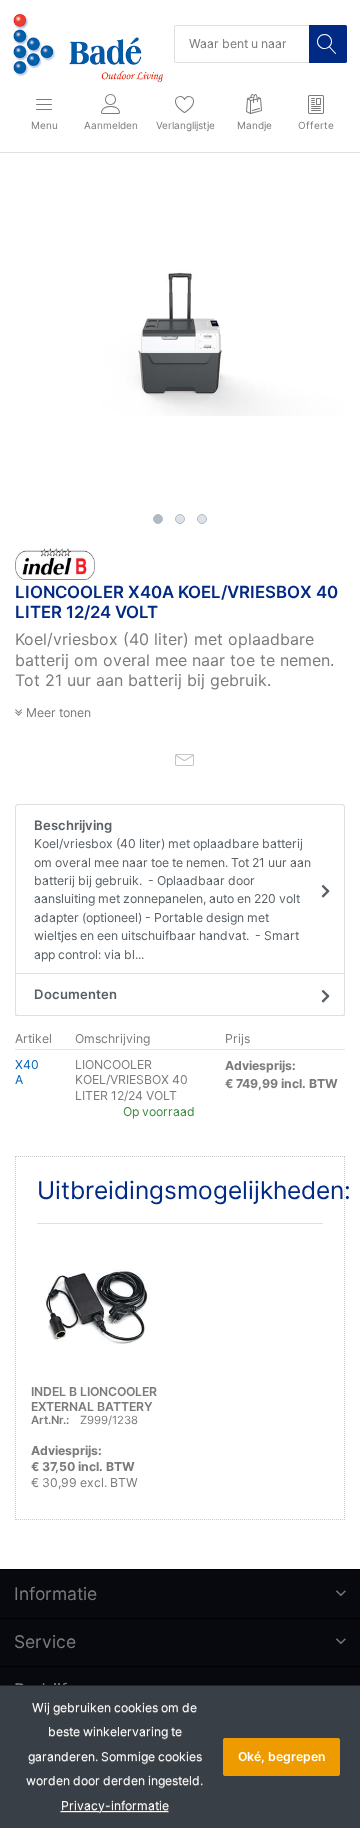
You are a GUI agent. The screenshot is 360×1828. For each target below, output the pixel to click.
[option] (180, 339)
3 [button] (202, 519)
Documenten (75, 994)
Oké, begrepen (281, 1756)
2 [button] (180, 519)
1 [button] (158, 519)
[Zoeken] (328, 44)
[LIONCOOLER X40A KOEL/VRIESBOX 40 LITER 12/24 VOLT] (180, 339)
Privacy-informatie (115, 1805)
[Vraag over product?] (184, 758)
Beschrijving (172, 889)
